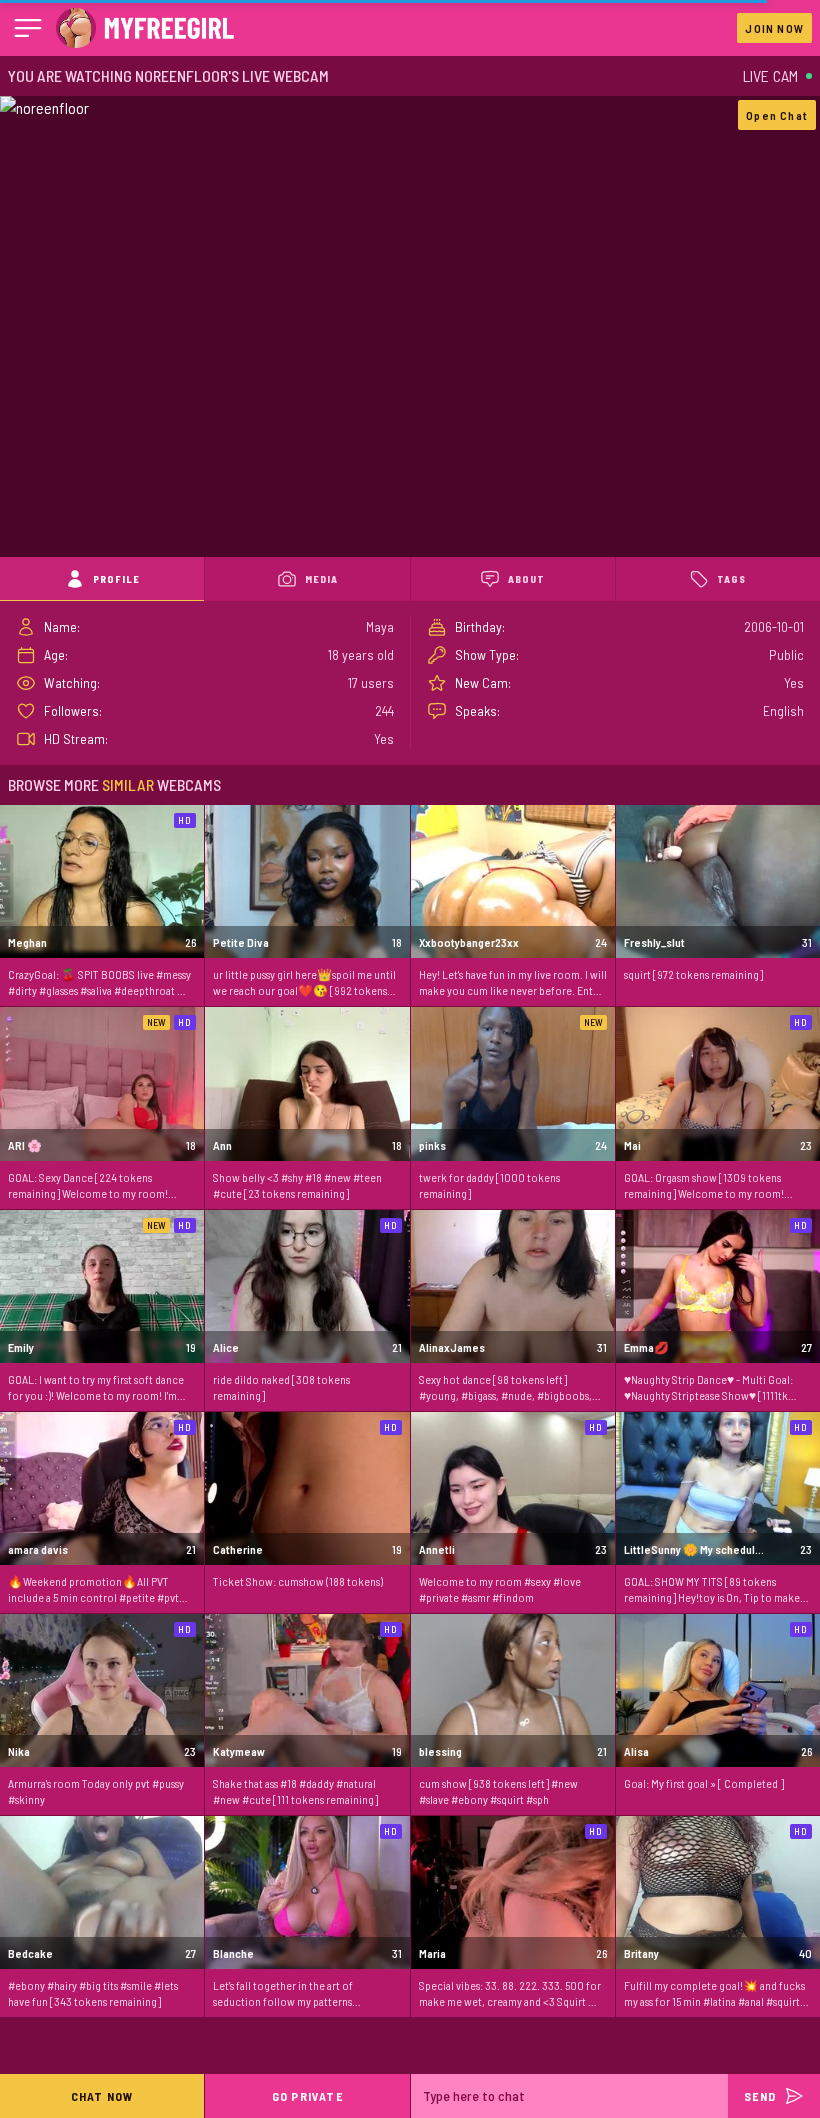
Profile (116, 579)
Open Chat (777, 115)
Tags (731, 579)
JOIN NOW (774, 28)
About (526, 579)
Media (321, 579)
